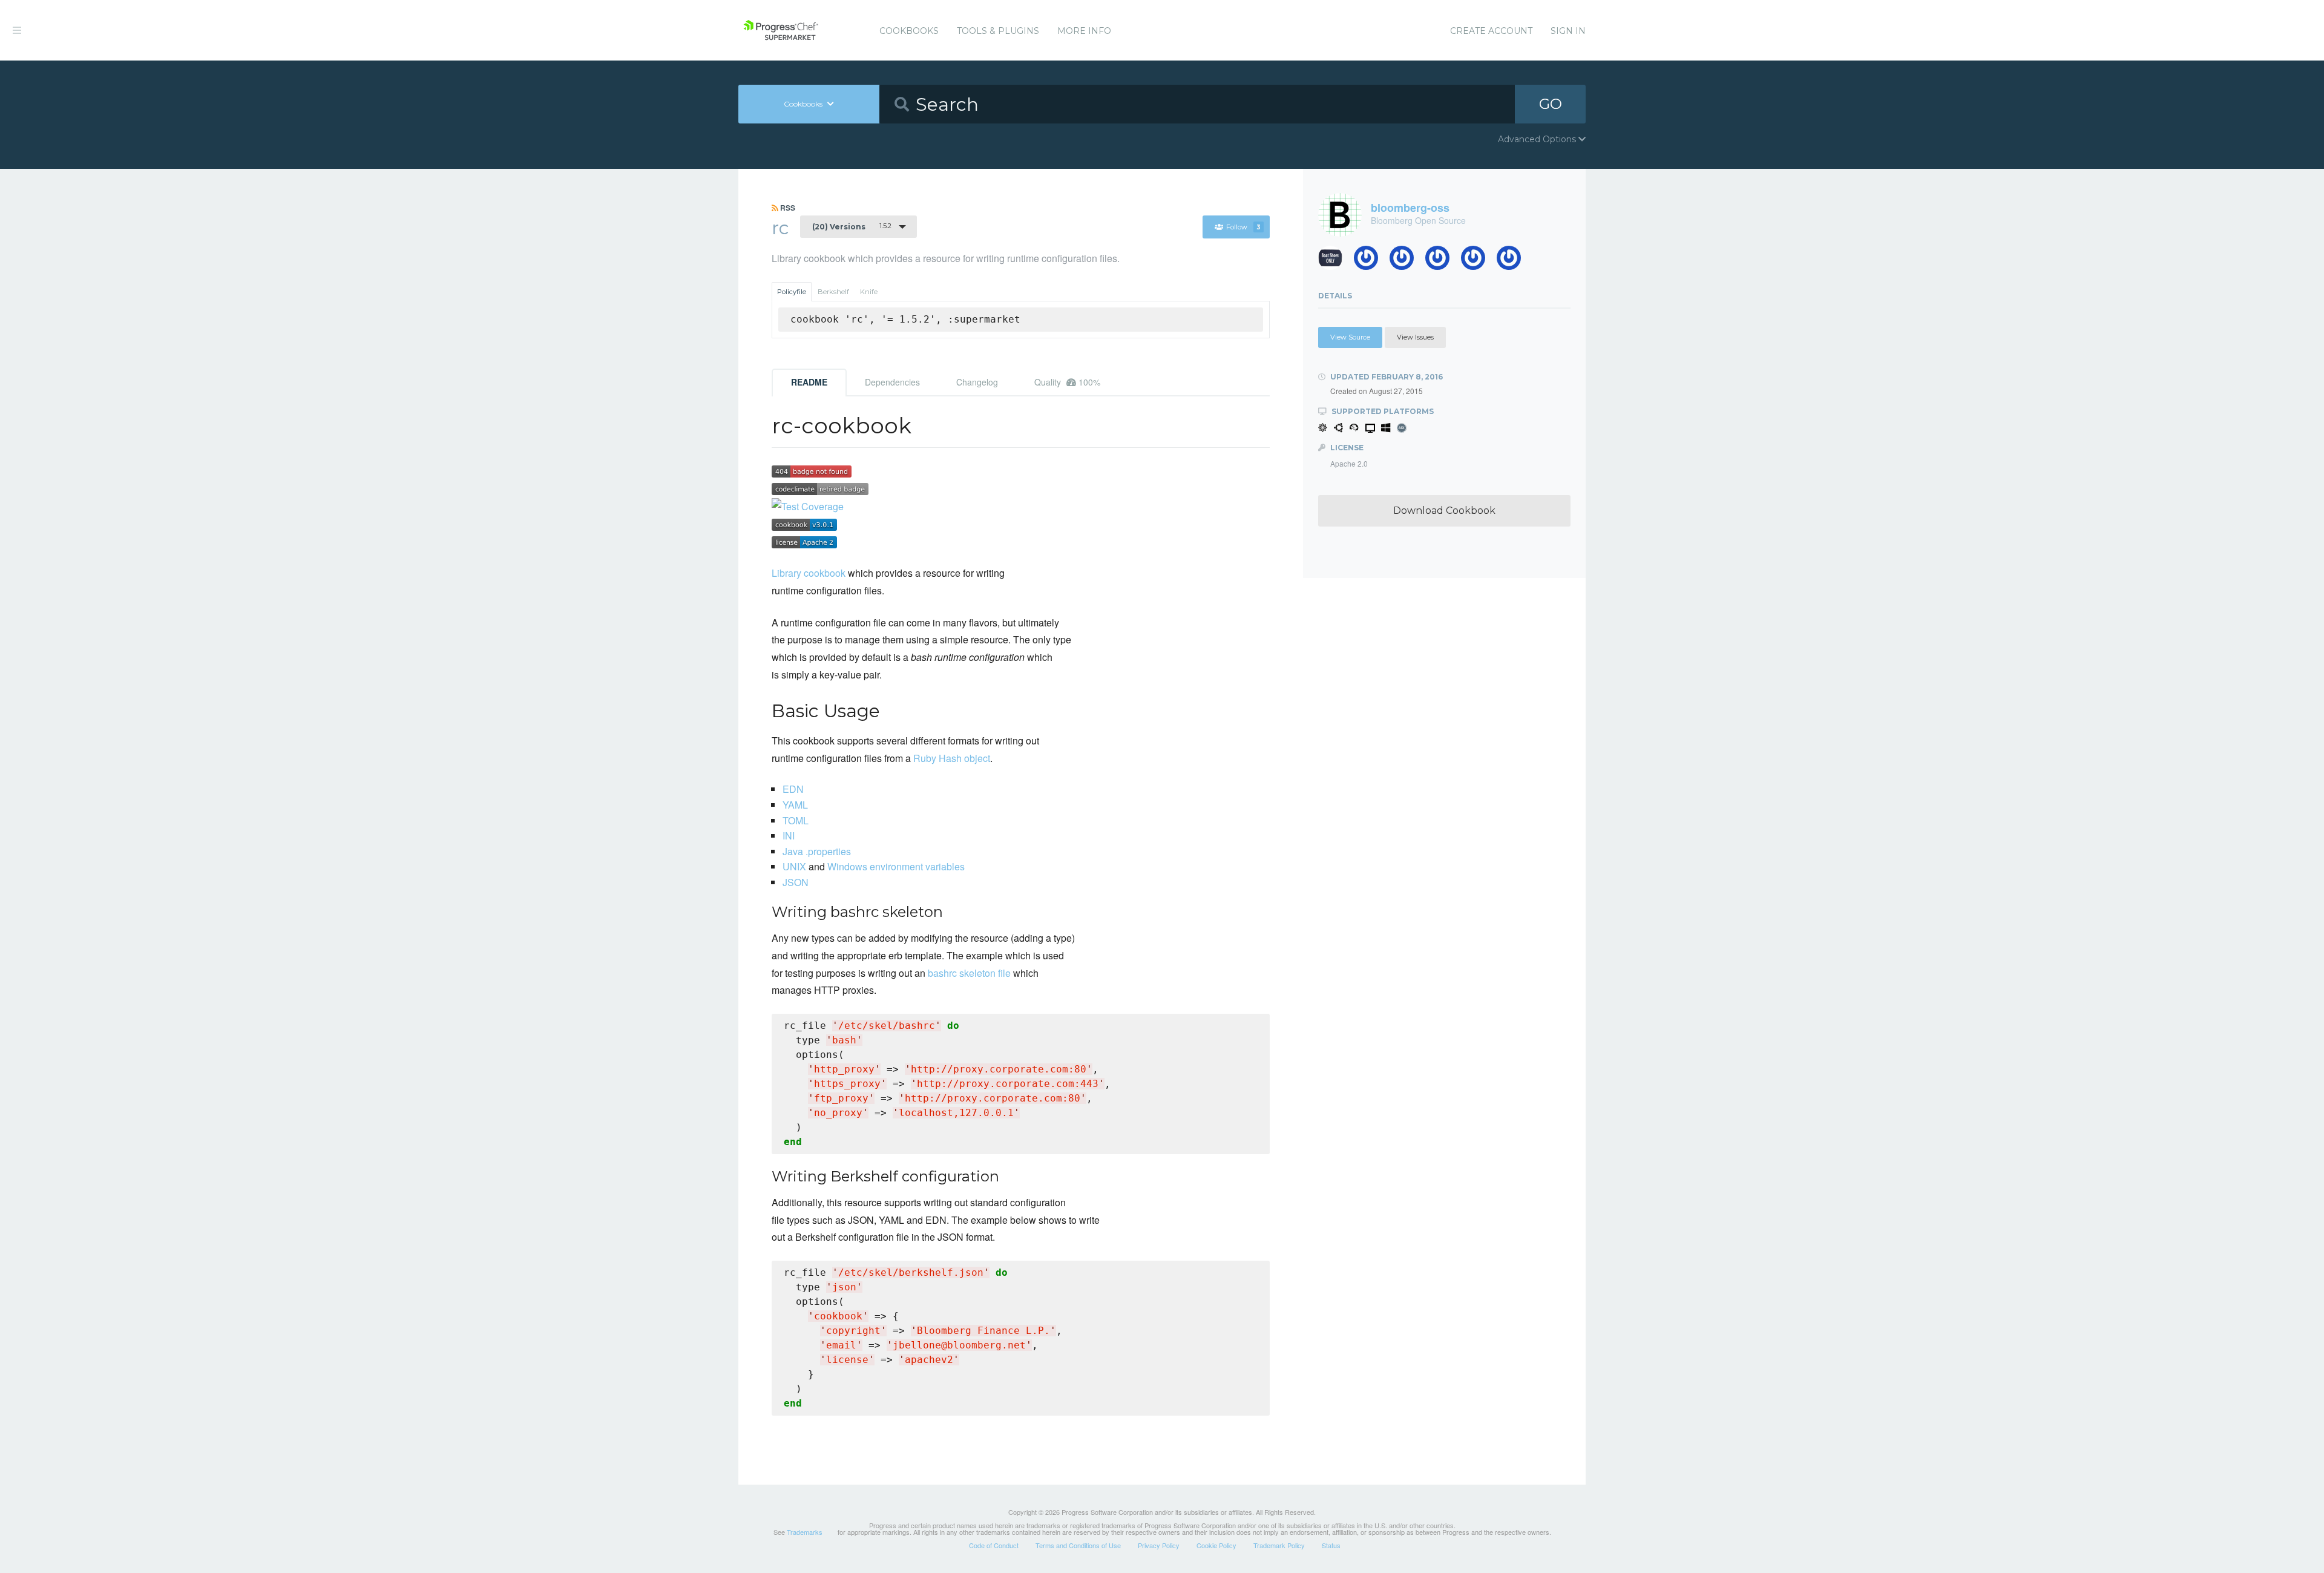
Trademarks (805, 1532)
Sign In (1568, 31)
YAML (795, 805)
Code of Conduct (994, 1545)
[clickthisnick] (1406, 261)
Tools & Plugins (998, 31)
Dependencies (892, 382)
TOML (796, 820)
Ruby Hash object (952, 758)
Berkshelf (833, 292)
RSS (787, 208)
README (809, 382)
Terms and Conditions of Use (1078, 1545)
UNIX (794, 866)
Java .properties (817, 851)
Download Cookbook (1444, 511)
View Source (1350, 337)
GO (1551, 104)
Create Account (1491, 31)
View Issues (1415, 337)
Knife (869, 292)
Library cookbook (809, 573)
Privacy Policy (1159, 1545)
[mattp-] (1513, 261)
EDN (793, 789)
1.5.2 (852, 226)
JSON (796, 882)
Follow (1243, 227)
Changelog (977, 382)
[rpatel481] (1442, 261)
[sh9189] (1370, 261)
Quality (1067, 382)
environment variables (917, 866)
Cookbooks (909, 31)
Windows (847, 866)
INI (789, 836)
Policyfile (792, 292)
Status (1331, 1545)
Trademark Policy (1279, 1545)
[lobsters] (1335, 261)
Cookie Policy (1216, 1545)
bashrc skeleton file (969, 973)
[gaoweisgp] (1478, 261)
